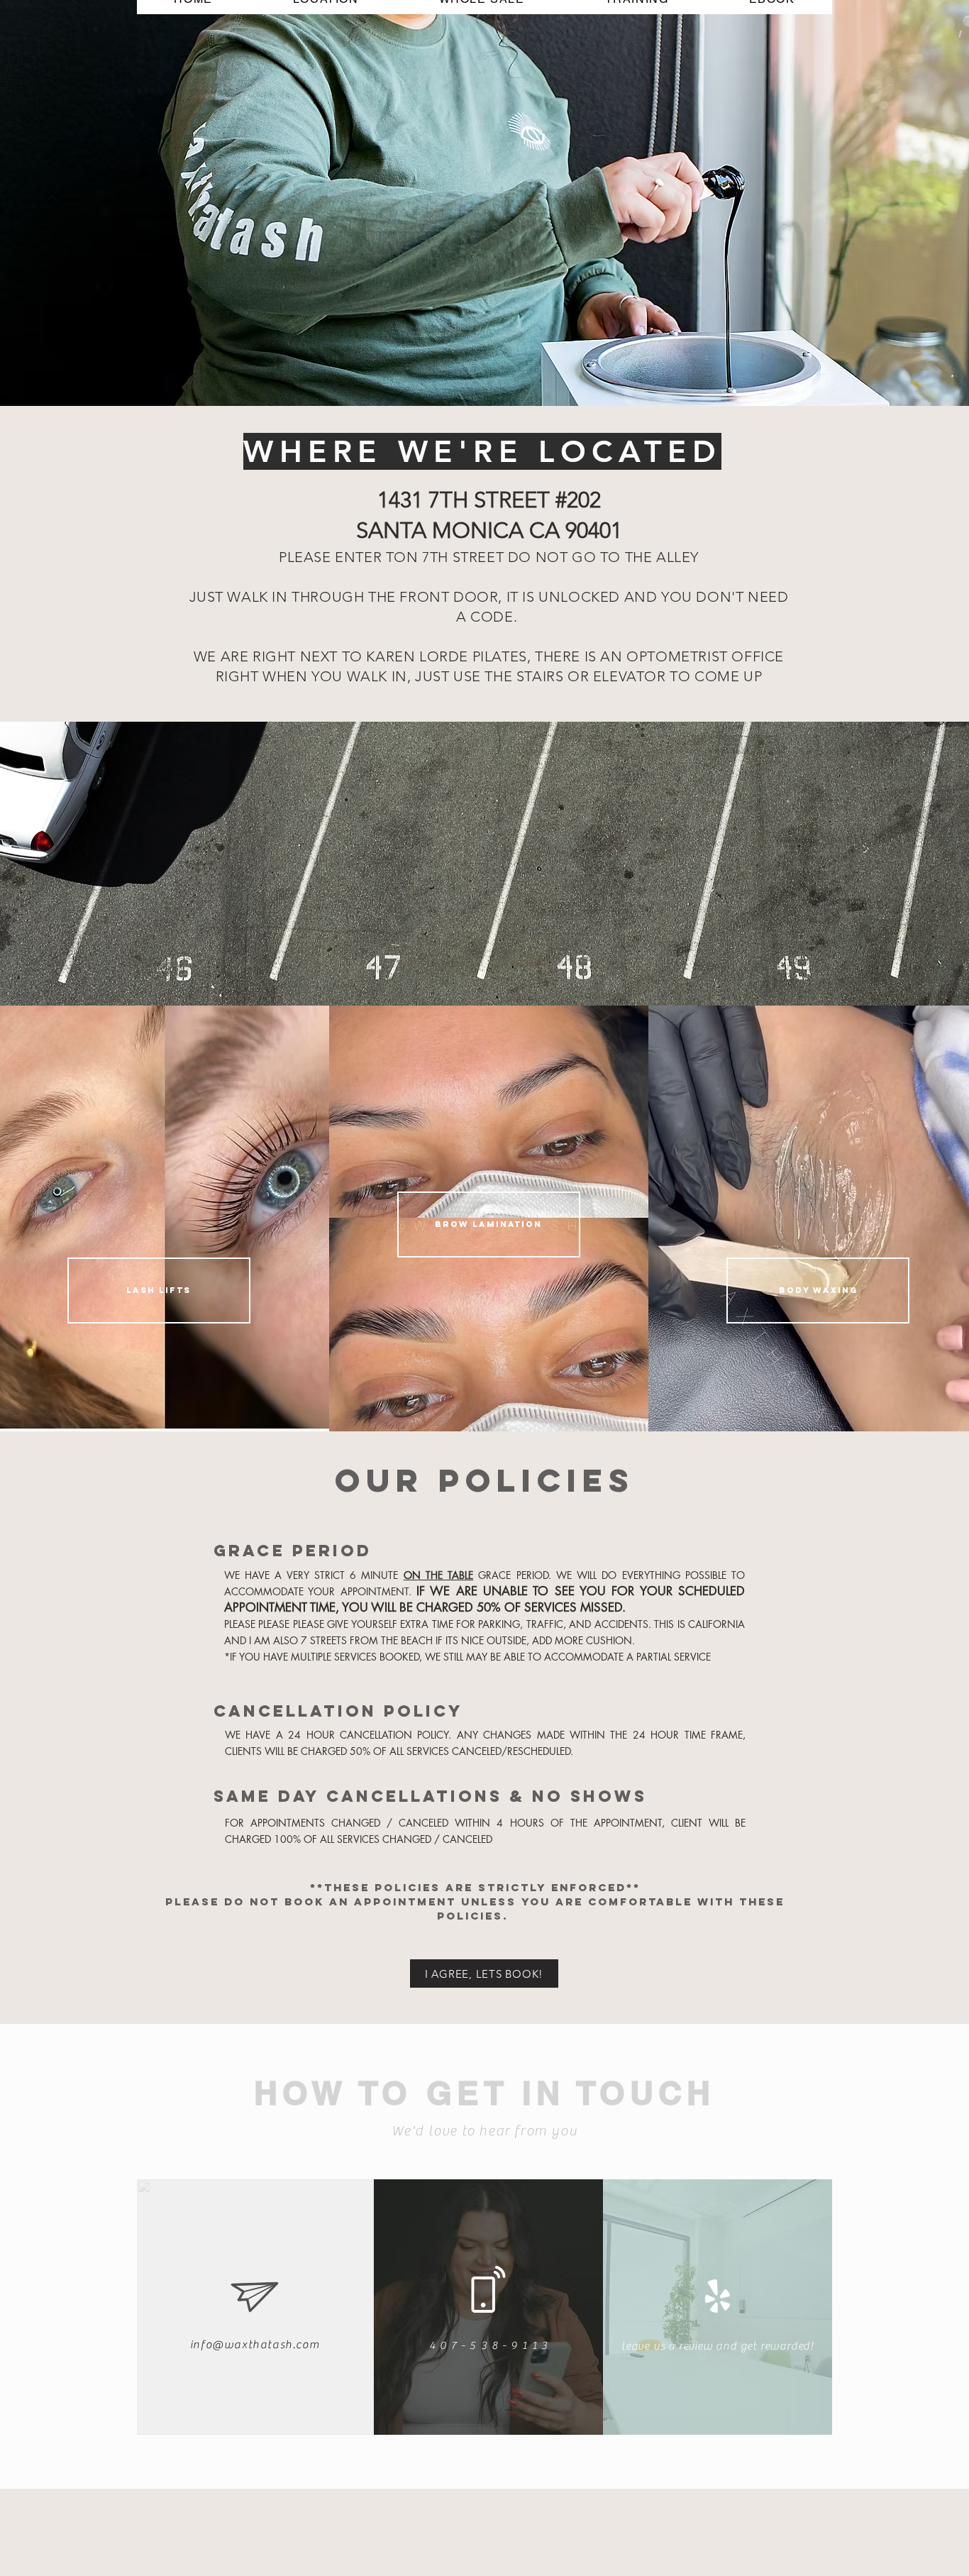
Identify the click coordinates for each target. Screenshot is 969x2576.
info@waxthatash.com (255, 2345)
